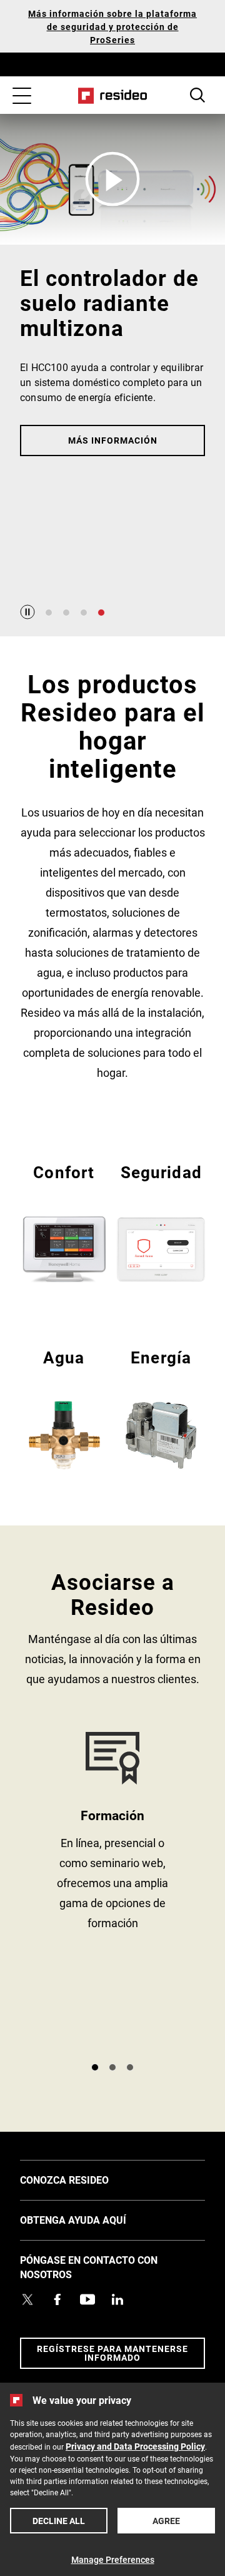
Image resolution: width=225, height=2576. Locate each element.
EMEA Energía (161, 1408)
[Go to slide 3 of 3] (130, 2067)
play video (112, 179)
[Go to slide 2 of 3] (112, 2067)
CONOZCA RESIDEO (83, 2179)
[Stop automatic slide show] (27, 612)
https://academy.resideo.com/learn (112, 1892)
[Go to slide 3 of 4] (84, 613)
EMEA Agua (64, 1408)
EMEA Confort (64, 1222)
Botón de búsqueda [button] (197, 95)
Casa (113, 96)
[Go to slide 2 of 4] (66, 613)
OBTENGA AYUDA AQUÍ (92, 2219)
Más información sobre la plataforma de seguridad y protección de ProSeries (112, 27)
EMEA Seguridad (161, 1222)
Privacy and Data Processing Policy (135, 2446)
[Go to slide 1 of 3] (95, 2067)
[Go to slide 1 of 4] (49, 613)
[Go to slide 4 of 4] (101, 613)
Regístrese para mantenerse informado (112, 2353)
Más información (113, 440)
